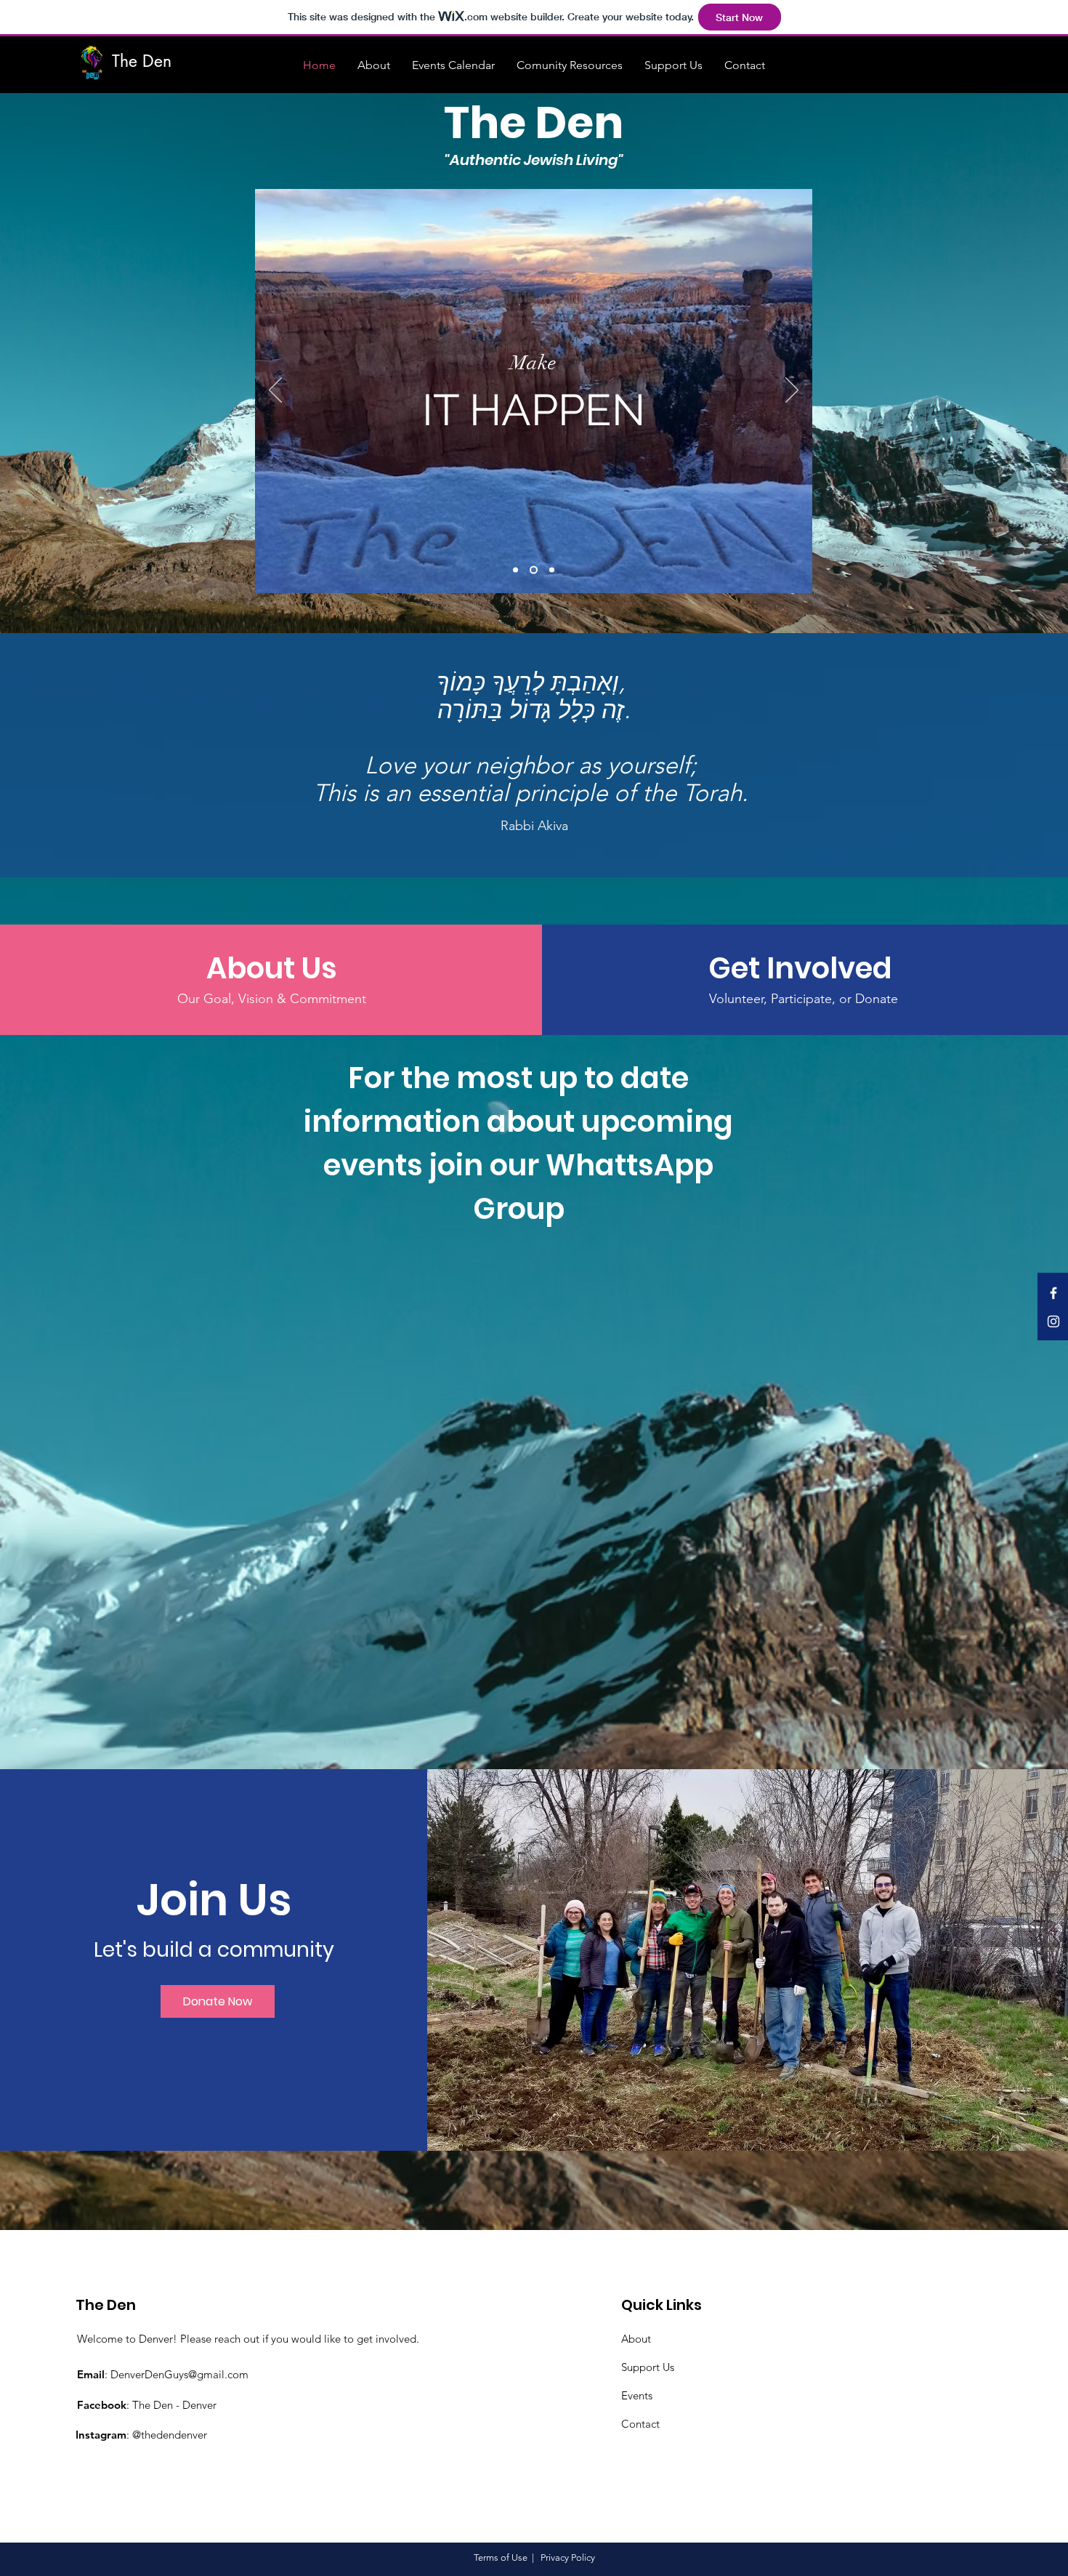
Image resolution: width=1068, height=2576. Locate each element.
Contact (640, 2424)
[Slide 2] (532, 570)
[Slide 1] (515, 570)
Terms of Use (501, 2557)
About (636, 2339)
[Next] (792, 391)
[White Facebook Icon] (1053, 1293)
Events (637, 2395)
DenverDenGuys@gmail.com (179, 2374)
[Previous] (275, 391)
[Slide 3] (550, 570)
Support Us (648, 2367)
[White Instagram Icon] (1053, 1321)
